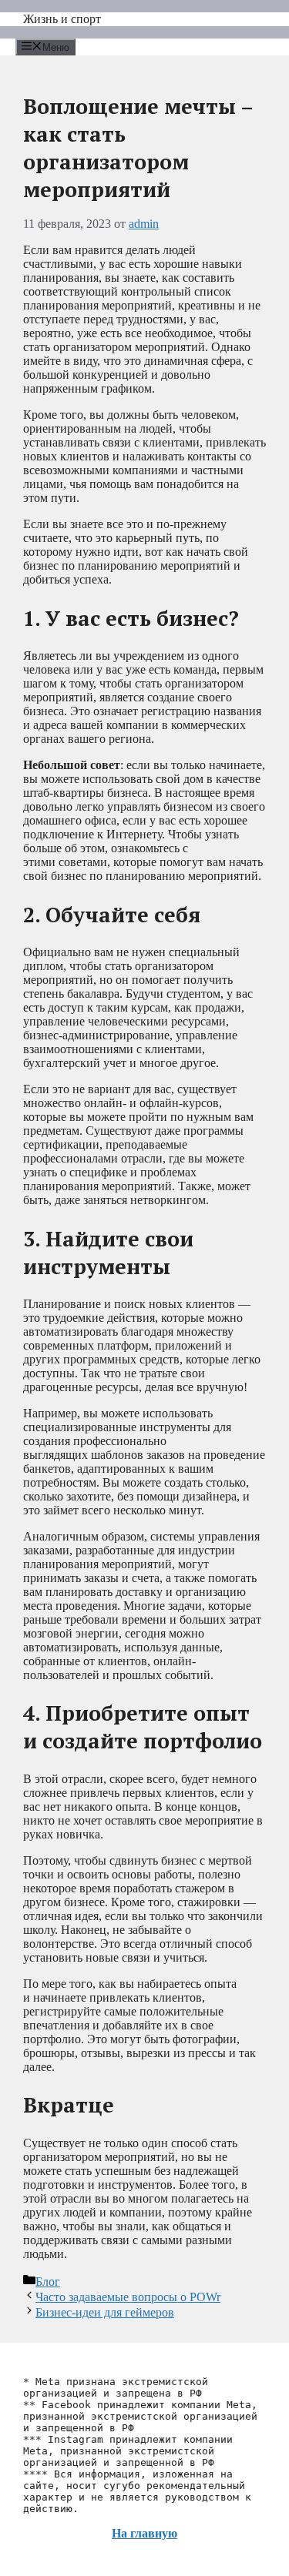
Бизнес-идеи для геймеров (105, 2312)
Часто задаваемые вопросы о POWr (128, 2297)
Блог (48, 2282)
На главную (144, 2533)
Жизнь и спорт (62, 19)
